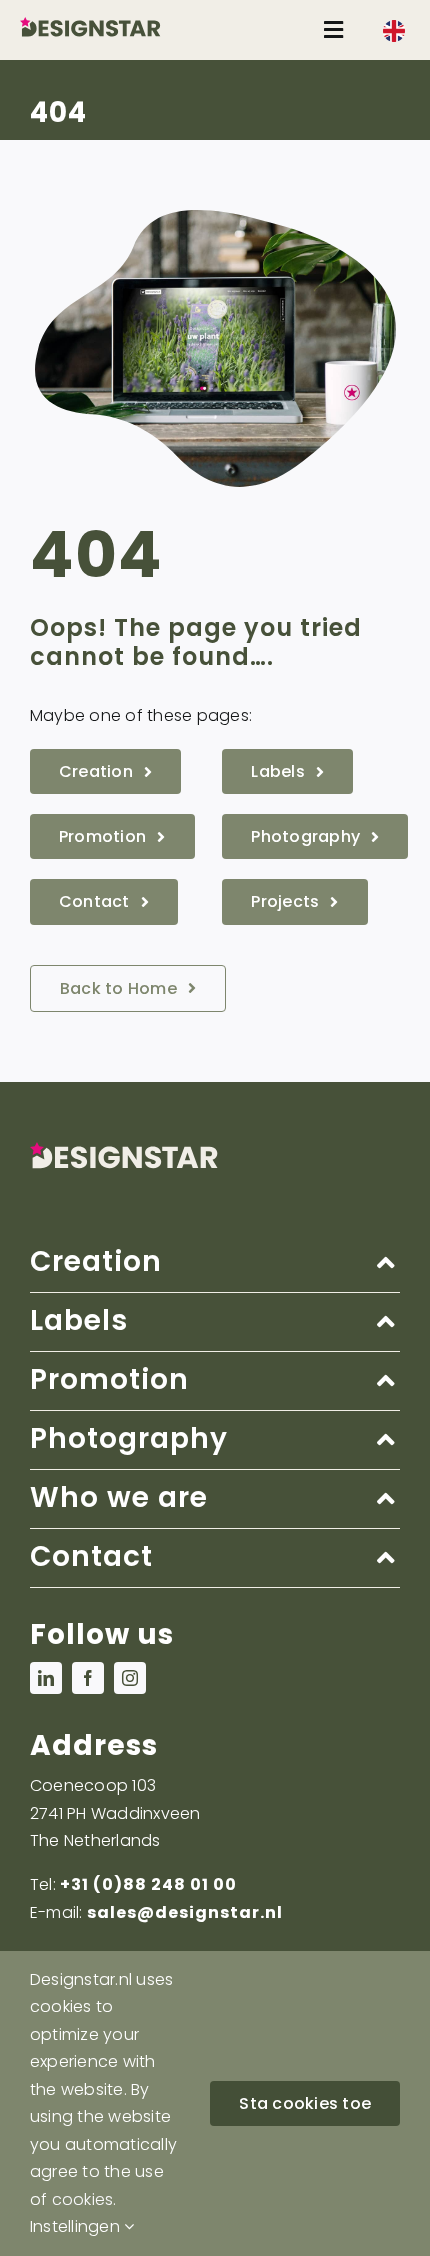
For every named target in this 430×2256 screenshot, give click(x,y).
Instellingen (77, 2226)
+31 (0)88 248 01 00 (148, 1884)
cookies (83, 2199)
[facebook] (88, 1678)
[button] (215, 1263)
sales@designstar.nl (185, 1912)
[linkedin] (46, 1678)
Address (94, 1745)
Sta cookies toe (305, 2103)
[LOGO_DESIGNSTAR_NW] (113, 24)
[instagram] (130, 1678)
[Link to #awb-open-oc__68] (333, 30)
